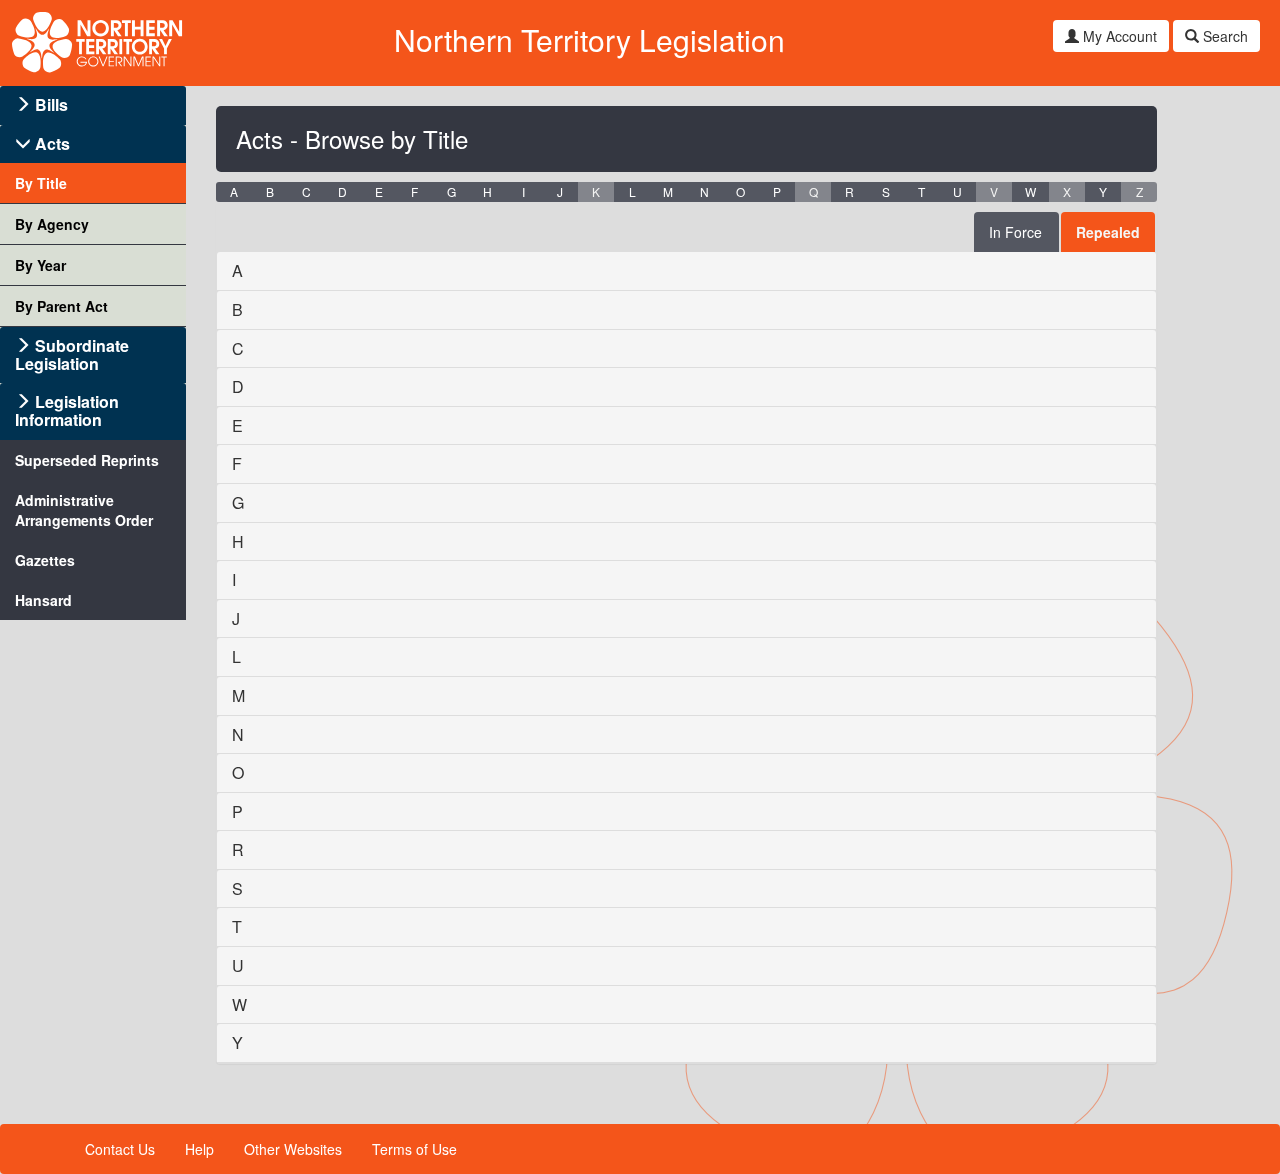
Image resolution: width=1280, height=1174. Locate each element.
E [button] (379, 191)
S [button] (886, 191)
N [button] (704, 191)
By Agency (52, 224)
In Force (1015, 232)
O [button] (740, 191)
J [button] (560, 191)
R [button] (849, 191)
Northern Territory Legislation (589, 39)
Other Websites (293, 1149)
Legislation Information (67, 410)
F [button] (414, 191)
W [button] (1030, 191)
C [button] (306, 191)
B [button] (270, 191)
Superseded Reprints (87, 460)
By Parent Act (61, 306)
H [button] (487, 191)
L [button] (632, 191)
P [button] (777, 191)
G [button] (451, 191)
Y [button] (1103, 191)
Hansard (43, 600)
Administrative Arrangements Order (84, 510)
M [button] (668, 191)
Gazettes (45, 560)
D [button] (342, 191)
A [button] (234, 191)
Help (199, 1149)
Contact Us (120, 1149)
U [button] (957, 191)
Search (1223, 36)
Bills (51, 104)
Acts (52, 143)
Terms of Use (414, 1149)
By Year (40, 265)
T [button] (921, 191)
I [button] (523, 191)
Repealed (1108, 232)
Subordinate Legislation (72, 354)
